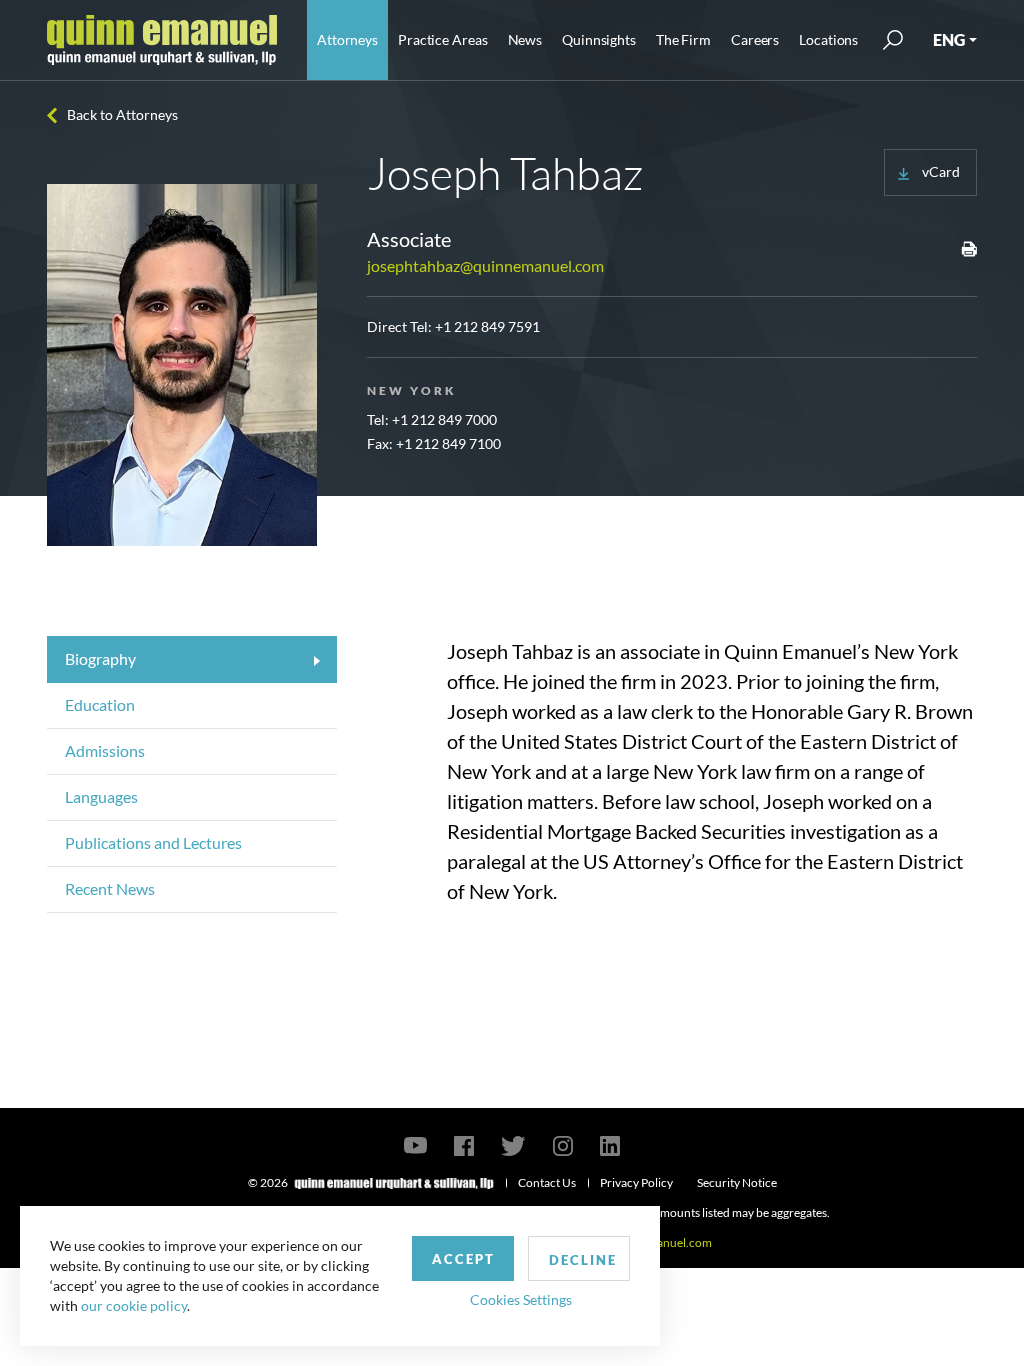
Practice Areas (442, 39)
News (525, 39)
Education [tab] (100, 704)
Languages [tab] (101, 796)
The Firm (683, 39)
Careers (755, 39)
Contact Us (547, 1182)
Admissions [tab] (105, 750)
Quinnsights (599, 39)
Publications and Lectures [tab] (153, 842)
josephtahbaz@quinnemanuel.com (485, 265)
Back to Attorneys (122, 114)
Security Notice (737, 1182)
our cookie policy (134, 1305)
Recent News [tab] (110, 888)
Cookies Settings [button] (521, 1299)
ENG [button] (949, 39)
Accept (463, 1259)
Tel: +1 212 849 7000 (432, 419)
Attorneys (347, 39)
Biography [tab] (100, 658)
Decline (583, 1260)
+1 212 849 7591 (487, 326)
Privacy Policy (636, 1182)
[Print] (969, 248)
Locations (828, 39)
